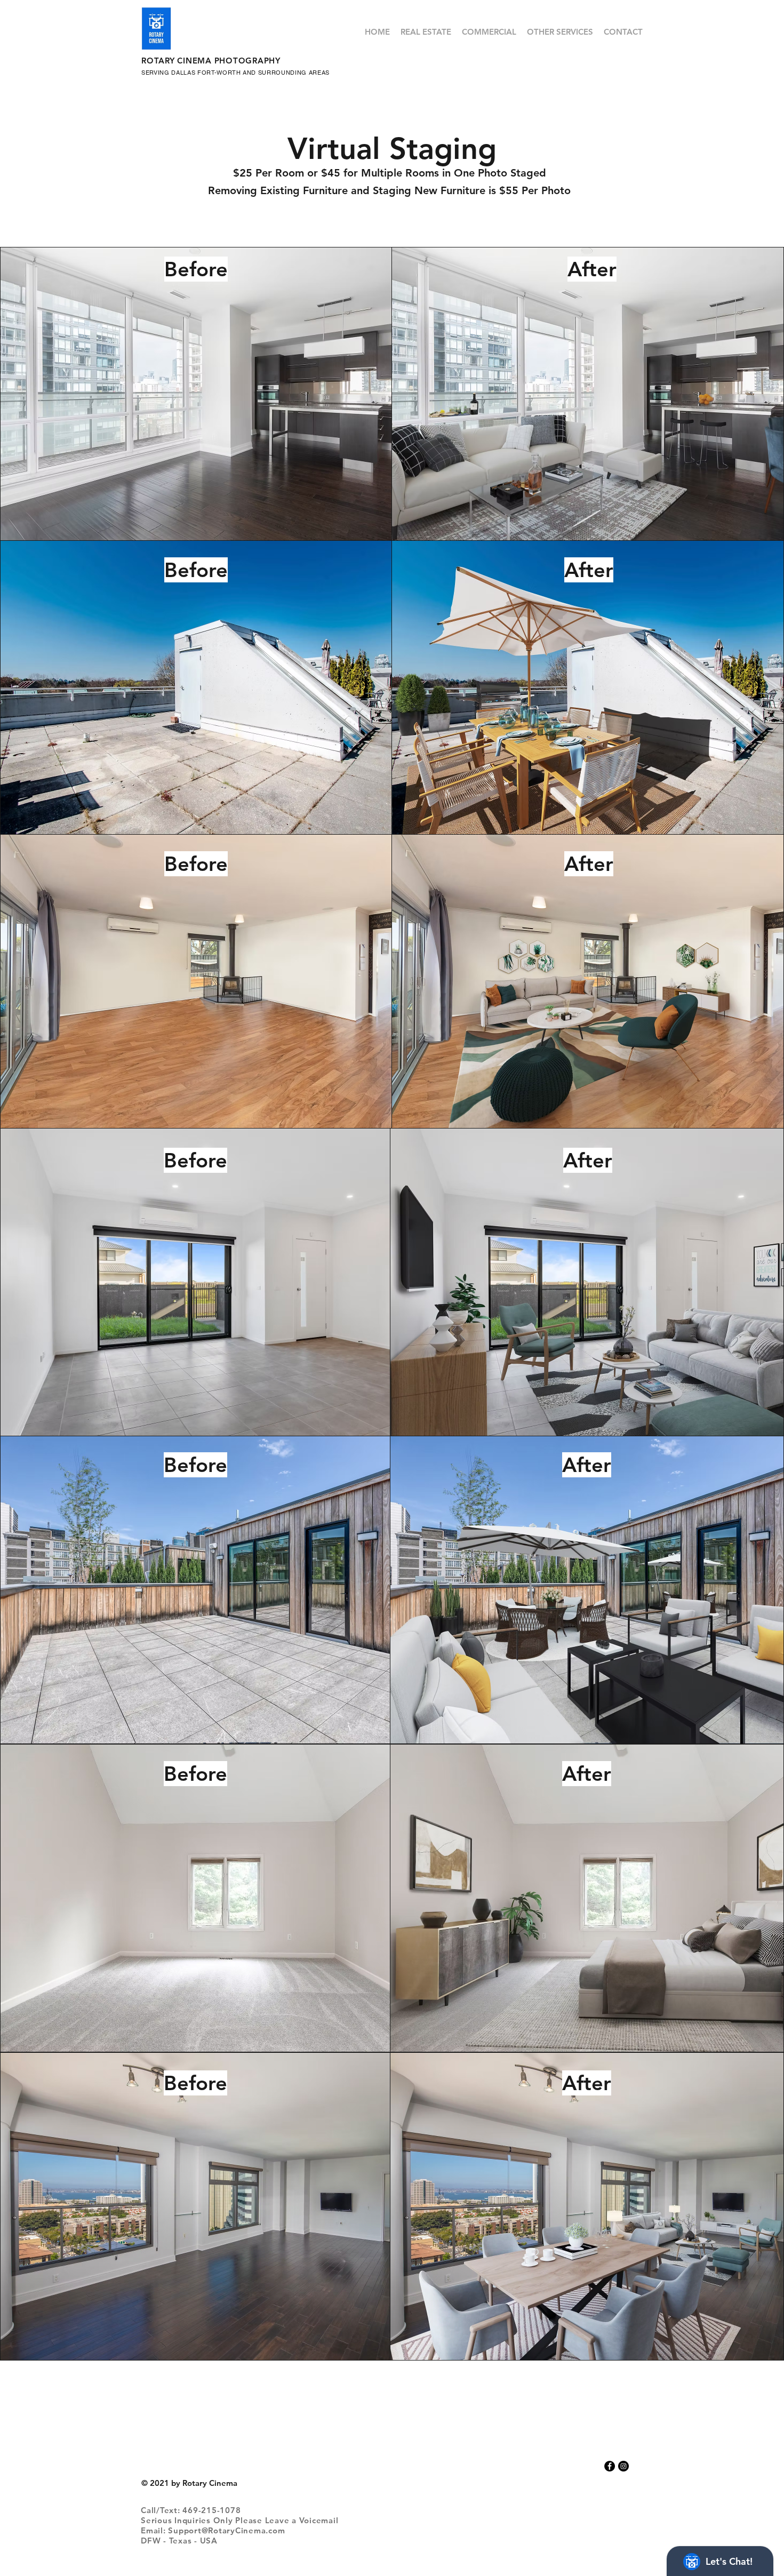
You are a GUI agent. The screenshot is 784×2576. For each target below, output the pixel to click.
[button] (426, 32)
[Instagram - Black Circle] (623, 2466)
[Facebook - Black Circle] (610, 2466)
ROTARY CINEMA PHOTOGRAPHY (211, 61)
